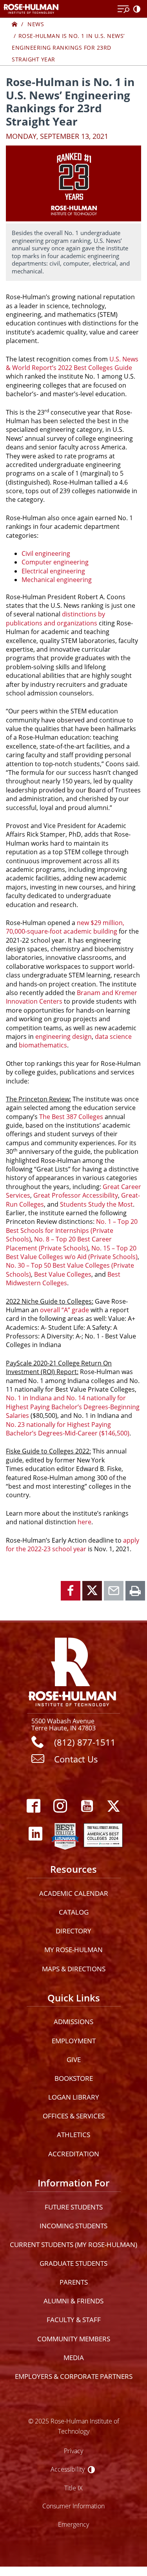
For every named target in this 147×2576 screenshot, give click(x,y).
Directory (73, 1931)
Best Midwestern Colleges (63, 1279)
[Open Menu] (123, 9)
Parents (74, 2282)
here (84, 1522)
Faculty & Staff (74, 2320)
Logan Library (74, 2097)
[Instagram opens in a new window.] (60, 1806)
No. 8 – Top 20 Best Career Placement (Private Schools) (59, 1243)
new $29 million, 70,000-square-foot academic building (65, 927)
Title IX (73, 2488)
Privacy (73, 2451)
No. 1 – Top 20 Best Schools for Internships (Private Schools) (72, 1230)
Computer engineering (55, 562)
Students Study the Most (96, 1204)
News (36, 24)
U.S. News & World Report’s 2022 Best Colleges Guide (72, 363)
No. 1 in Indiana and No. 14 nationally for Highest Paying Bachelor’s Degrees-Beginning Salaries (73, 1407)
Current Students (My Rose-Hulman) (73, 2245)
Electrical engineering (53, 571)
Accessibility (68, 2469)
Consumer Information (73, 2506)
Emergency (73, 2524)
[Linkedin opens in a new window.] (36, 1834)
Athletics (73, 2135)
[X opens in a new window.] (114, 1806)
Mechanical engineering (57, 580)
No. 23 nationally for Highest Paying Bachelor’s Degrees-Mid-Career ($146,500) (68, 1429)
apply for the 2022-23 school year (73, 1545)
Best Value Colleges (63, 1274)
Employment (74, 2041)
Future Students (74, 2207)
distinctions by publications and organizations (55, 618)
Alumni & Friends (73, 2301)
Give (74, 2060)
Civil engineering (46, 553)
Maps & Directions (74, 1969)
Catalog (74, 1912)
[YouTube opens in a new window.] (87, 1806)
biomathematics (43, 1045)
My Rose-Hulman (73, 1950)
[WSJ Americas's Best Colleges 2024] (103, 1834)
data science (113, 1037)
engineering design (64, 1037)
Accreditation (74, 2154)
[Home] (15, 24)
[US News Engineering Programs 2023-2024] (65, 1834)
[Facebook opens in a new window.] (34, 1806)
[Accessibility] (138, 9)
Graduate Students (73, 2263)
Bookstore (74, 2078)
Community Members (74, 2339)
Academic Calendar (74, 1893)
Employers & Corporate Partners (74, 2376)
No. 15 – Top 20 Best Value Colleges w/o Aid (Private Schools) (72, 1252)
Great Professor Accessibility (76, 1195)
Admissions (73, 2022)
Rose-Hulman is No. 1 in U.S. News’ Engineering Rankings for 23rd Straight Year (68, 48)
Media (74, 2358)
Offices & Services (74, 2116)
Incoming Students (73, 2226)
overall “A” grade (64, 1310)
